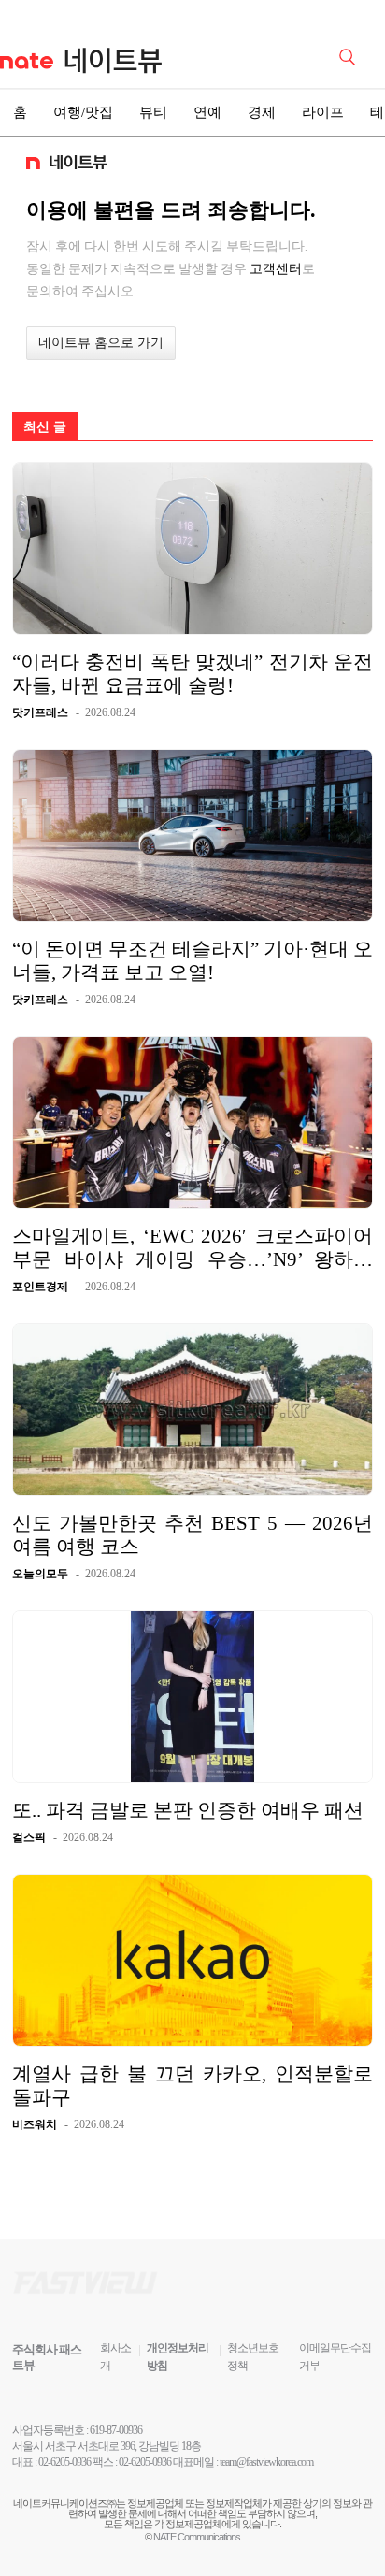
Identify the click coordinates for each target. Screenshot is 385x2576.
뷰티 (153, 112)
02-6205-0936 (64, 2462)
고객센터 (276, 268)
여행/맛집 (83, 112)
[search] (350, 55)
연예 (207, 112)
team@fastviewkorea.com (266, 2462)
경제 (262, 112)
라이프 (323, 112)
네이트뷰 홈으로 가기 (101, 343)
